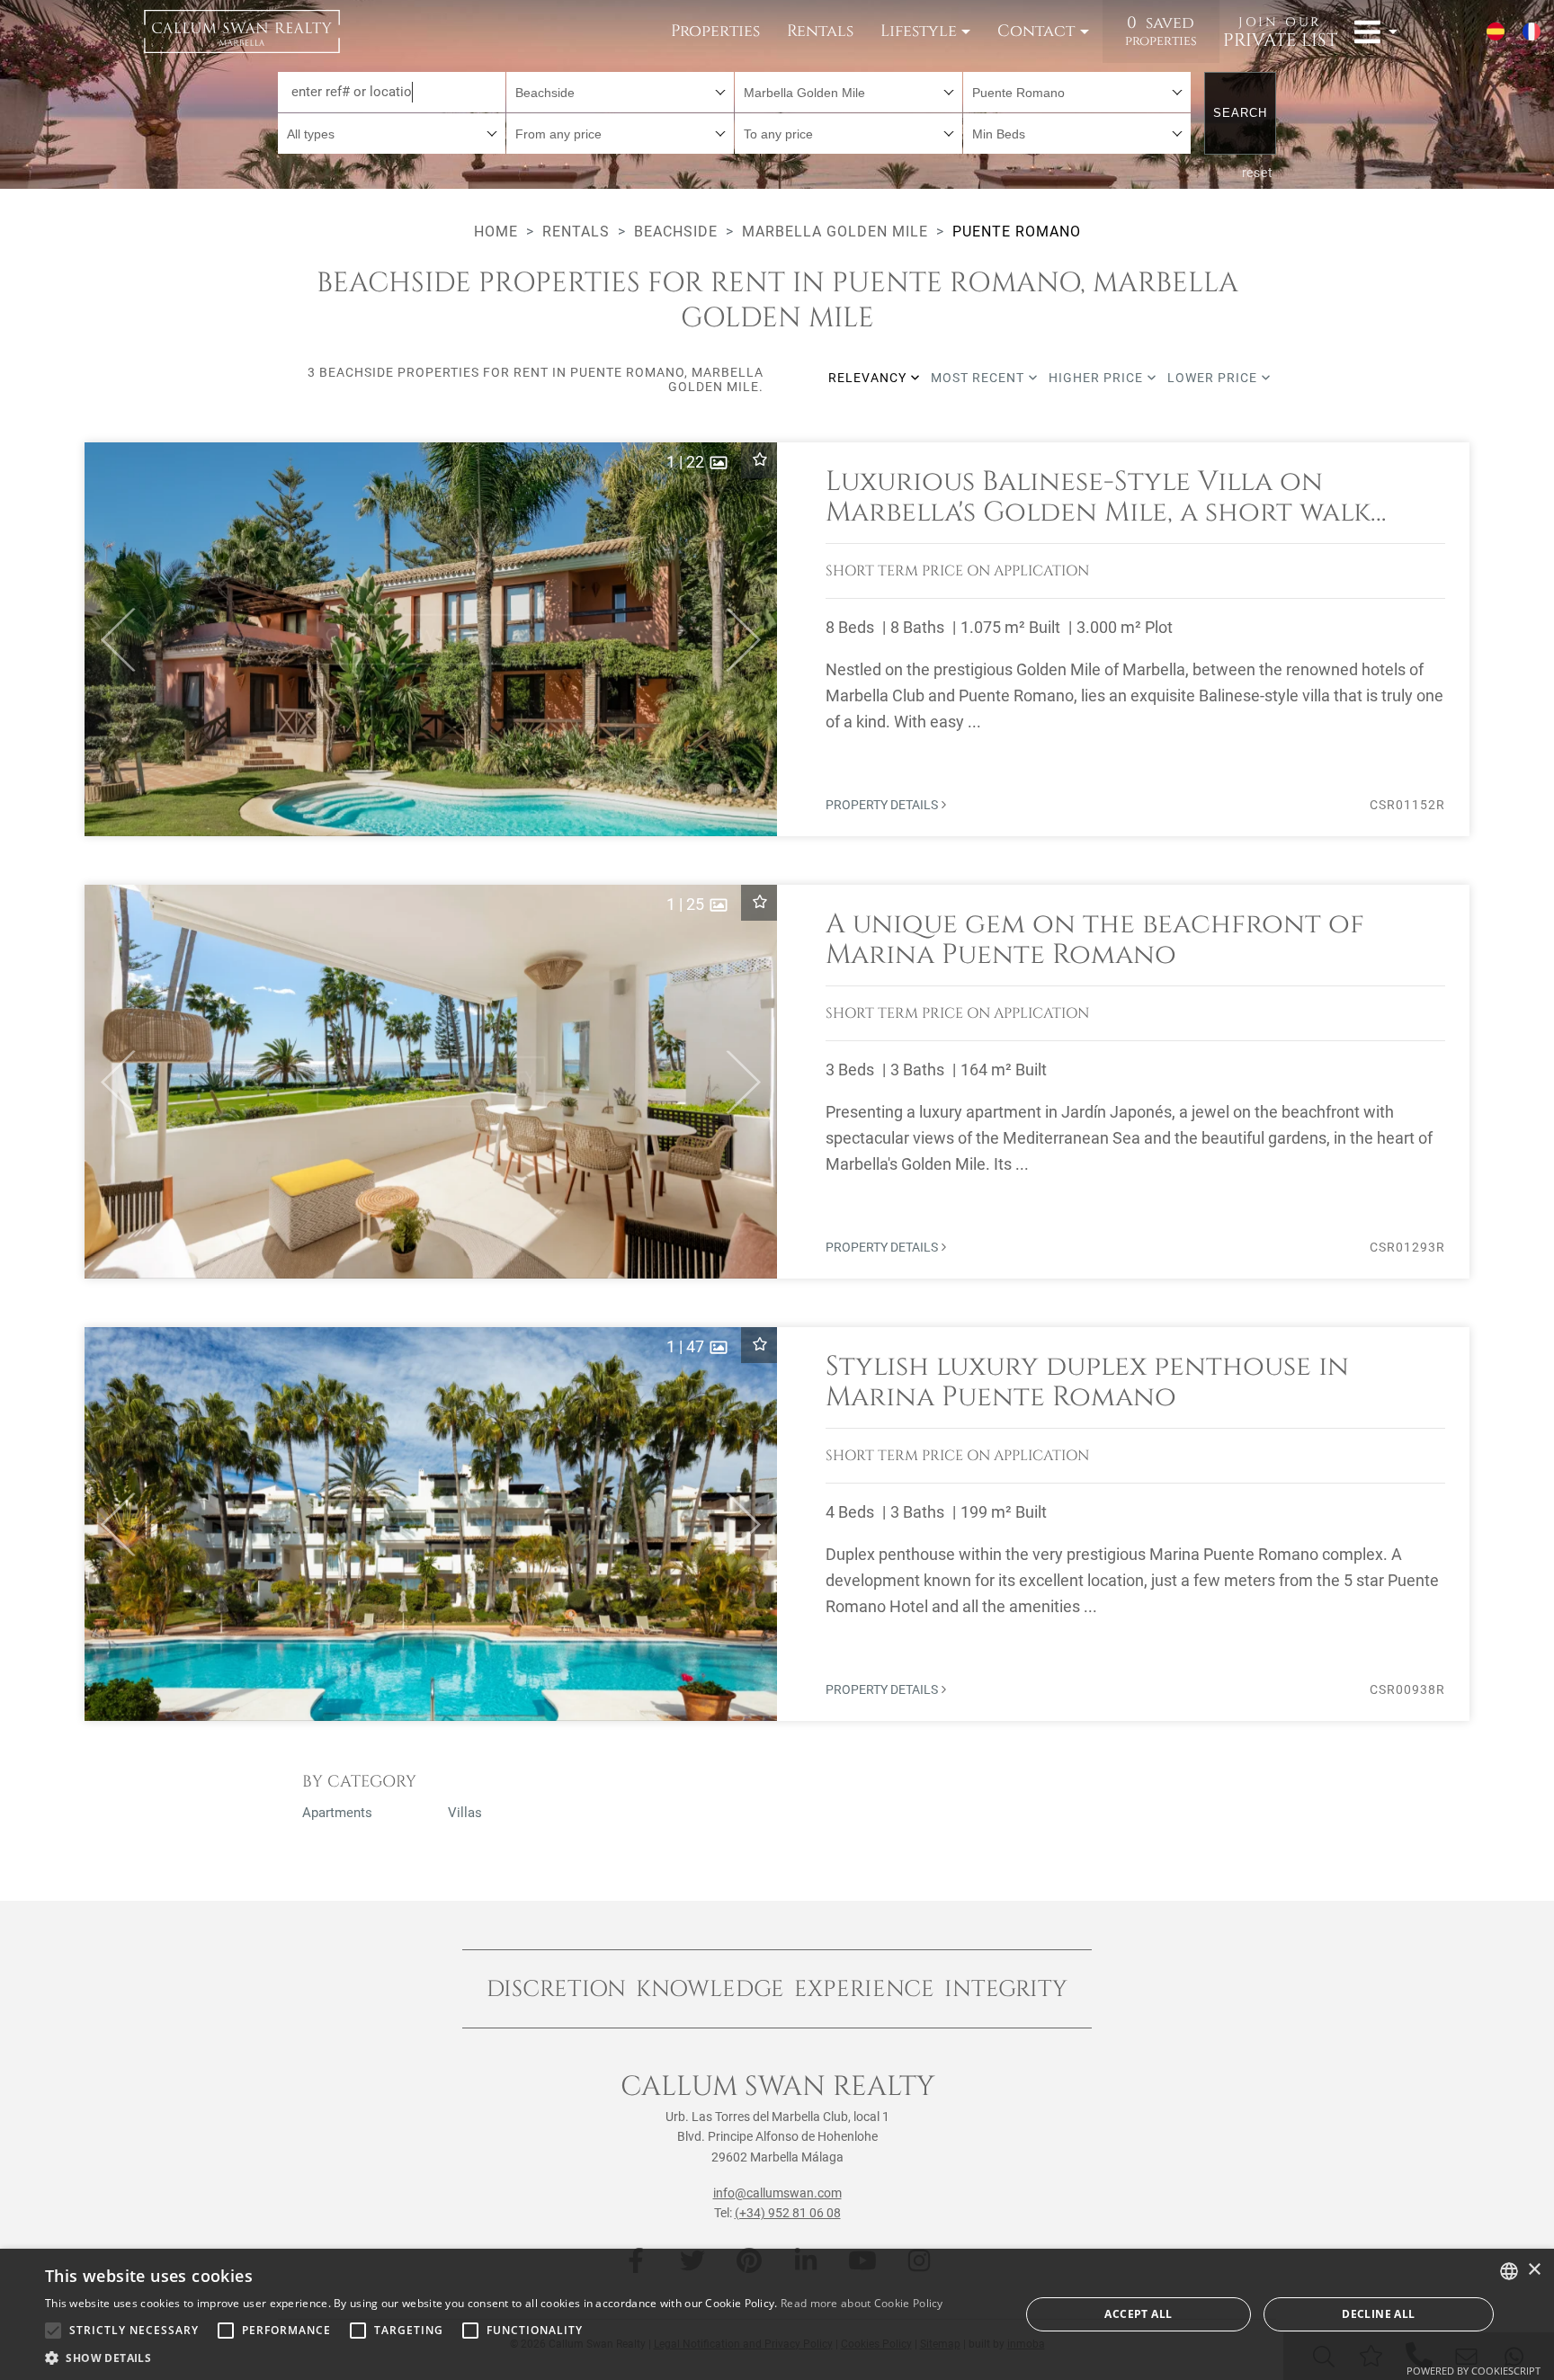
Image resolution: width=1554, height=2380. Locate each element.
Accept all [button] (1138, 2314)
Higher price (1098, 378)
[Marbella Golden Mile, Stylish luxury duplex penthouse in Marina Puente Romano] (777, 1524)
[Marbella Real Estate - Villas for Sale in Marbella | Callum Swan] (242, 31)
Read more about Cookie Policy (862, 2303)
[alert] (777, 2314)
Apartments (337, 1813)
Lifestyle (919, 31)
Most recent (979, 378)
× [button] (1534, 2270)
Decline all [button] (1378, 2314)
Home (496, 232)
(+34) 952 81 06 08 (788, 2213)
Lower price (1214, 378)
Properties (715, 31)
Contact (1036, 31)
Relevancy (869, 378)
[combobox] (620, 92)
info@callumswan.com (777, 2193)
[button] (110, 639)
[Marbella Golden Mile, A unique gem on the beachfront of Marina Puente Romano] (777, 1082)
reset (1258, 173)
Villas (465, 1813)
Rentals (820, 31)
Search (1240, 113)
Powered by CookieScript (1474, 2371)
